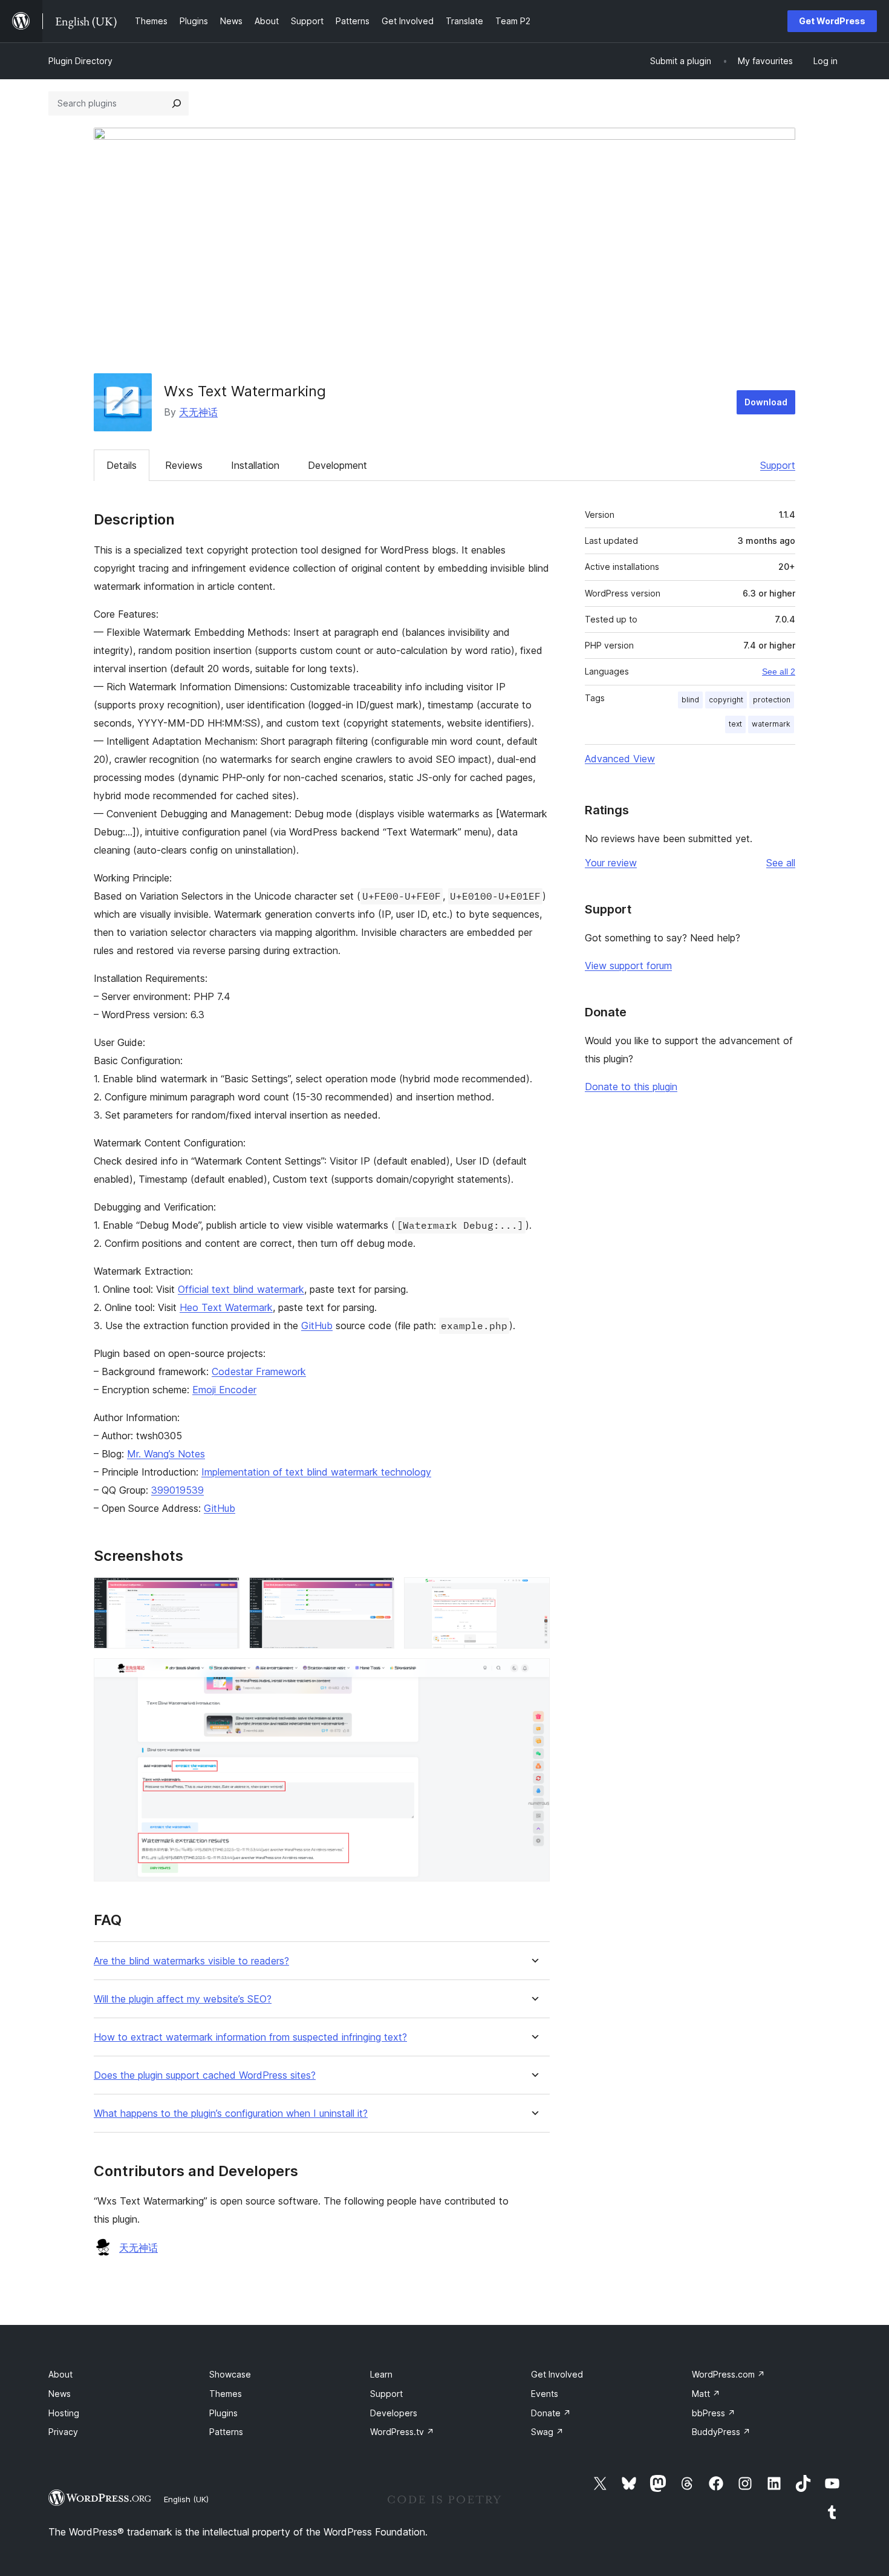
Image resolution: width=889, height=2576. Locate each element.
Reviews (184, 465)
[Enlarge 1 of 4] (223, 1594)
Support (778, 465)
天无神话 (198, 412)
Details (122, 465)
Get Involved (557, 2374)
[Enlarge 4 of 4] (533, 1675)
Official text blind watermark (241, 1289)
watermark (771, 724)
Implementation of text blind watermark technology (316, 1472)
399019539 (177, 1490)
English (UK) (186, 2499)
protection (772, 700)
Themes (226, 2394)
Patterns (226, 2432)
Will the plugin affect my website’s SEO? (183, 1999)
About (60, 2374)
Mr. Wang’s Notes (166, 1454)
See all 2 (779, 672)
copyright (726, 700)
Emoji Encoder (224, 1390)
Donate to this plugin (631, 1087)
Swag (547, 2432)
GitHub (317, 1326)
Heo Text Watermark (226, 1307)
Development (337, 465)
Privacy (63, 2432)
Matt (706, 2394)
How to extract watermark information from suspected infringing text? (250, 2037)
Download (766, 402)
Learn (381, 2374)
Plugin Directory (80, 61)
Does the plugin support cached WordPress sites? (205, 2075)
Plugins (223, 2413)
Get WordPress (832, 21)
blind (690, 700)
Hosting (64, 2413)
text (735, 724)
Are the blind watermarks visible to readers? (191, 1961)
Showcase (230, 2374)
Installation (255, 465)
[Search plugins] (177, 103)
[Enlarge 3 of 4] (533, 1594)
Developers (394, 2413)
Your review (611, 863)
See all (781, 863)
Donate (551, 2413)
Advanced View (620, 759)
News (60, 2394)
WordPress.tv (402, 2432)
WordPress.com (728, 2374)
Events (545, 2394)
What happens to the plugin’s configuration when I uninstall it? (231, 2113)
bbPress (714, 2413)
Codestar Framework (259, 1371)
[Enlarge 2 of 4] (378, 1594)
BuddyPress (721, 2432)
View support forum (628, 966)
